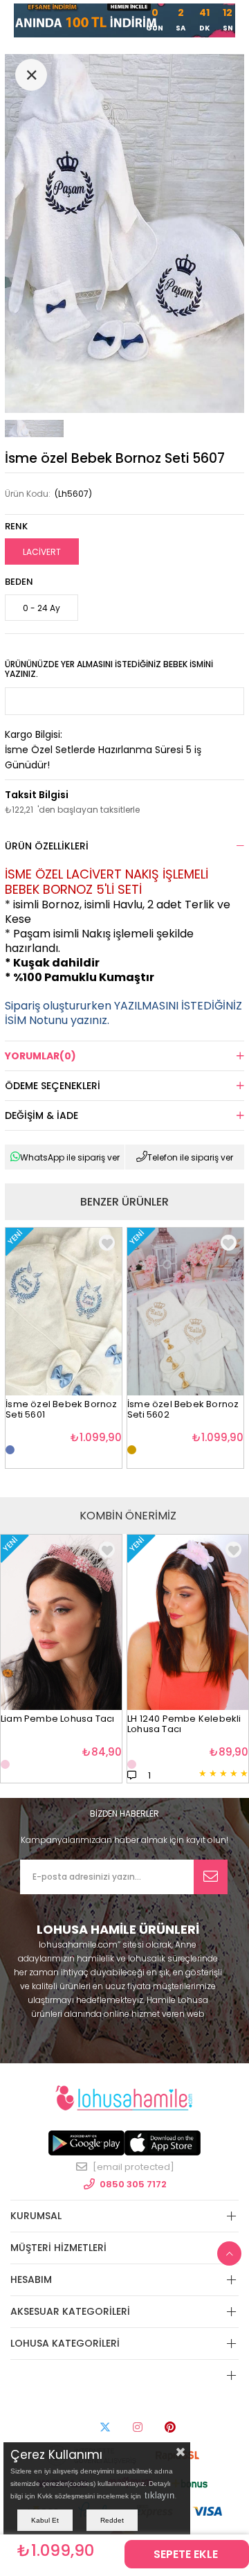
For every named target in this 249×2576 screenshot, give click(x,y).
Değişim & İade (41, 1115)
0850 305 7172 (133, 2184)
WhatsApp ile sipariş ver (70, 1157)
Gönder (211, 1877)
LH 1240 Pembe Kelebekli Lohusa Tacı (184, 1724)
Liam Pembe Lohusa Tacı (57, 1719)
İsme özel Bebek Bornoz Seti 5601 (61, 1410)
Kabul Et (45, 2520)
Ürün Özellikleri (47, 846)
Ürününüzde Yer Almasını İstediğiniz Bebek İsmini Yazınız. (109, 669)
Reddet (112, 2520)
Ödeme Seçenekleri (53, 1086)
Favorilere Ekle (107, 1243)
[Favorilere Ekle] (107, 1550)
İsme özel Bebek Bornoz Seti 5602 (183, 1410)
